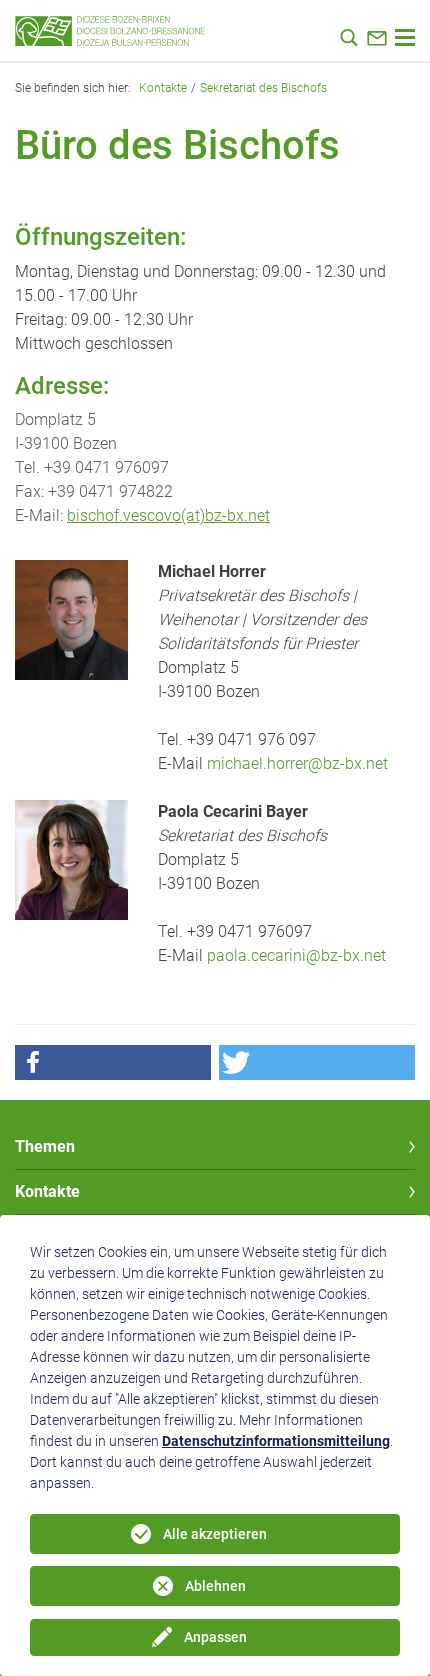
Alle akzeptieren (215, 1534)
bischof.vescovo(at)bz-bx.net (168, 515)
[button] (113, 1062)
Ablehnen (215, 1586)
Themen (45, 1146)
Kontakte (163, 88)
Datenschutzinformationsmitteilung (276, 1441)
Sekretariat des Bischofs (263, 88)
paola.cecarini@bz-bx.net (296, 955)
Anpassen (215, 1637)
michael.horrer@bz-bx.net (297, 763)
